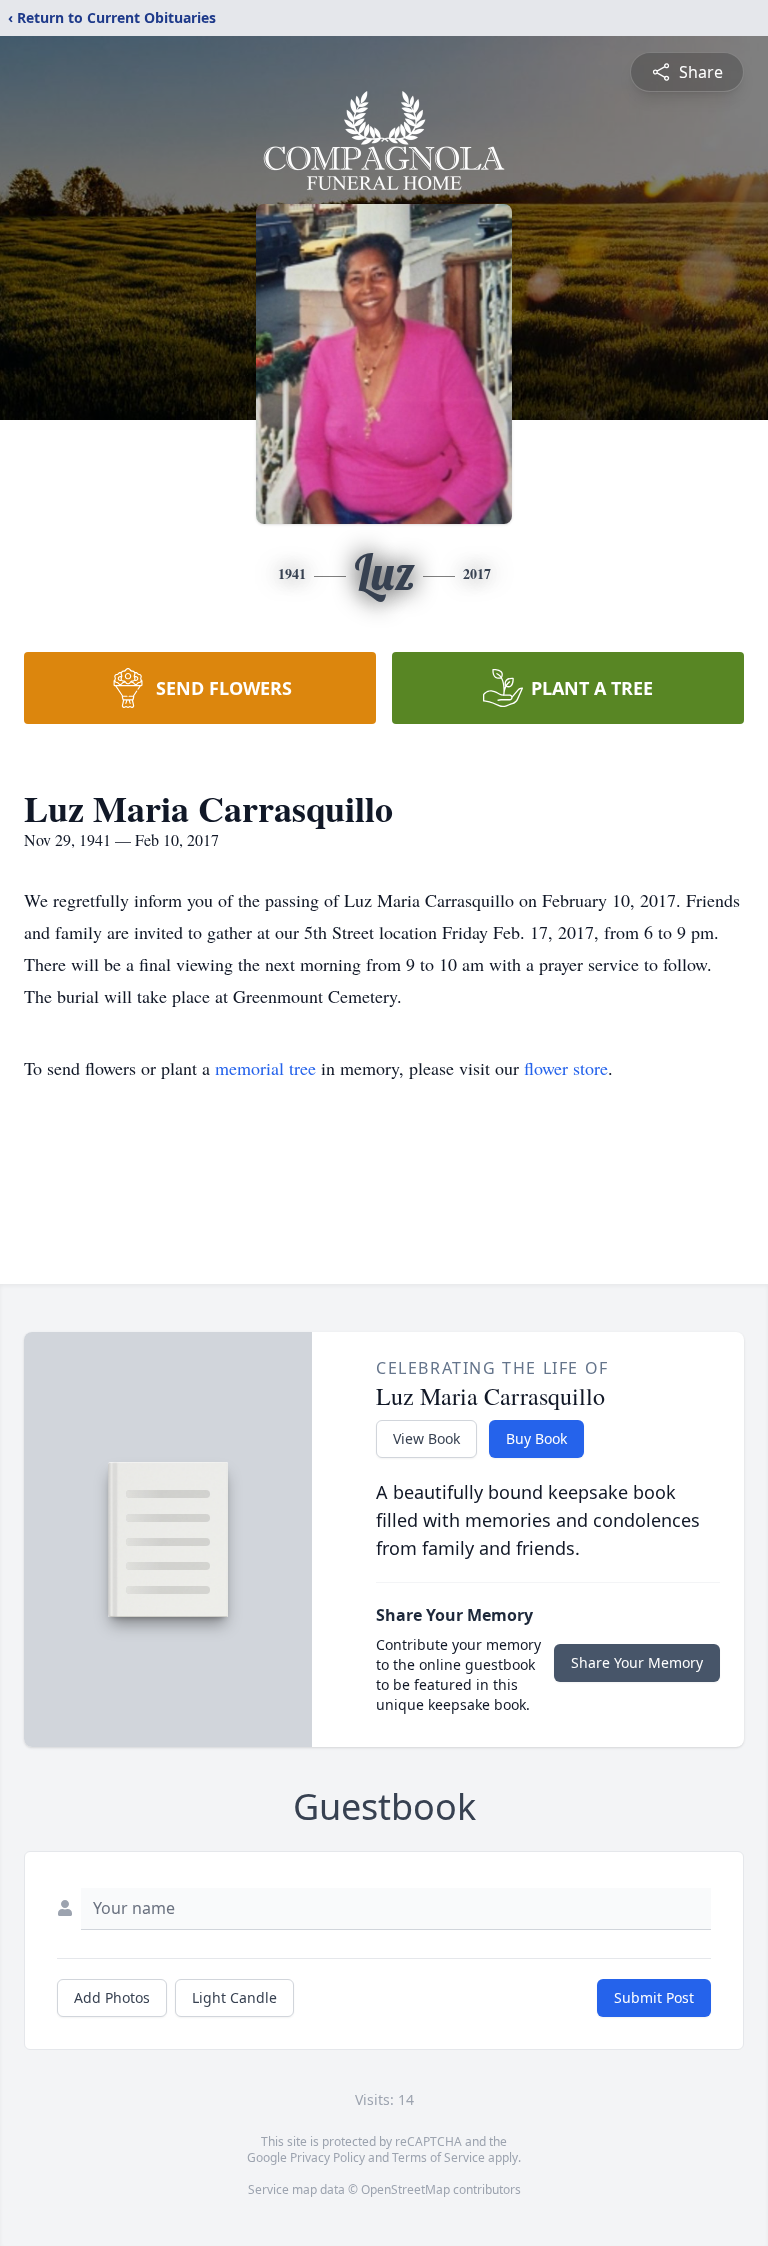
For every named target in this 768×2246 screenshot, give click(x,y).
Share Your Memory (637, 1662)
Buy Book (536, 1438)
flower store (566, 1068)
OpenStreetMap (405, 2189)
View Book (426, 1438)
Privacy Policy (327, 2157)
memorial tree (265, 1068)
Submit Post (654, 1997)
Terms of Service (438, 2157)
